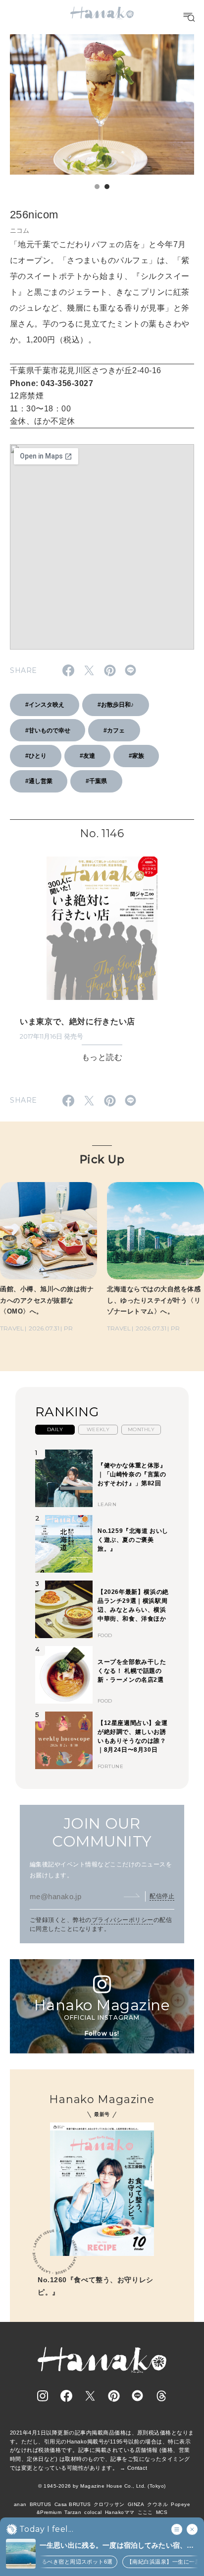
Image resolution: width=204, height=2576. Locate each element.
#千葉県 (96, 781)
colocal (93, 2512)
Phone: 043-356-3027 (51, 383)
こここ (145, 2512)
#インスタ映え (45, 705)
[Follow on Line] (138, 2396)
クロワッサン (109, 2504)
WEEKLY (98, 1429)
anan (20, 2504)
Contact (137, 2468)
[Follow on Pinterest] (114, 2396)
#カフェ (114, 730)
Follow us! (102, 2033)
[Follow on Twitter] (90, 2396)
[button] (97, 187)
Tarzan (73, 2512)
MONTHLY (141, 1429)
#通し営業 (39, 781)
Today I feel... (46, 2529)
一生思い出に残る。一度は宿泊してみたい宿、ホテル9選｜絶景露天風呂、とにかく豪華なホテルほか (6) (119, 2546)
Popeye (180, 2504)
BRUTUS (41, 2504)
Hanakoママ (120, 2512)
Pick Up (102, 1159)
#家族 (136, 756)
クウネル (157, 2504)
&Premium (49, 2512)
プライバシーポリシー (123, 1920)
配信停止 (162, 1896)
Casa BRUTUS (73, 2504)
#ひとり (36, 756)
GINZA (136, 2504)
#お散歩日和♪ (116, 705)
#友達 (87, 756)
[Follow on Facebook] (66, 2396)
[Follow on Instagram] (43, 2396)
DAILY (55, 1429)
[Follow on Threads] (161, 2396)
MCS (162, 2512)
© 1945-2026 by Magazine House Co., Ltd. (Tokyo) (102, 2486)
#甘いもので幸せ (48, 730)
